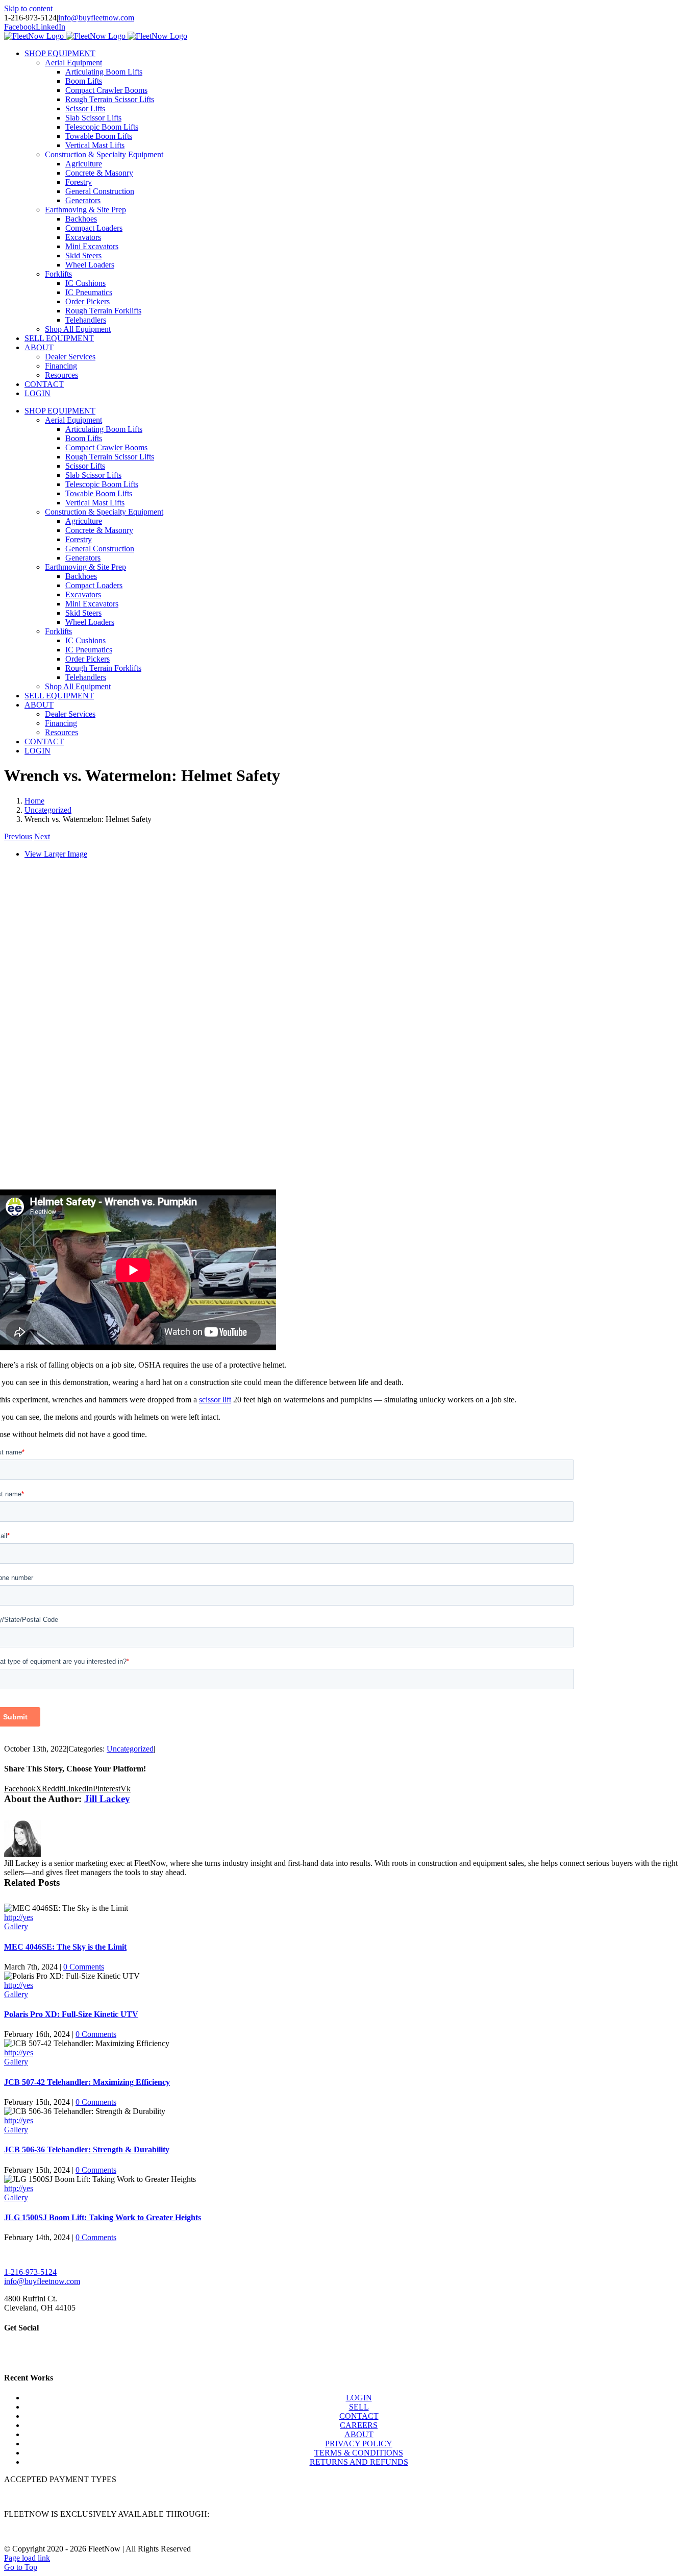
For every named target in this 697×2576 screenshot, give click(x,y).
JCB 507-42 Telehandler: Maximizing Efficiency (87, 2082)
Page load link (27, 2558)
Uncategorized (130, 1749)
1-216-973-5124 (30, 2272)
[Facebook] (8, 2353)
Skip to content (28, 8)
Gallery (16, 1926)
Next (42, 836)
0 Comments (84, 1967)
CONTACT (359, 2416)
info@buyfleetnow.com (96, 18)
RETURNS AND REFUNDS (359, 2462)
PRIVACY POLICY (359, 2444)
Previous (18, 836)
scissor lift (215, 1400)
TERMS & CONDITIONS (359, 2453)
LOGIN (359, 2398)
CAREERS (359, 2425)
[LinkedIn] (16, 2353)
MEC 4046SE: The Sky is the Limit (65, 1947)
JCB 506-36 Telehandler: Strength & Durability (87, 2149)
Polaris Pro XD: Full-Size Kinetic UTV (71, 2014)
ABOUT (359, 2434)
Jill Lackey (107, 1799)
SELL (359, 2407)
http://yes (19, 1917)
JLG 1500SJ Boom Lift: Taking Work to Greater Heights (103, 2217)
